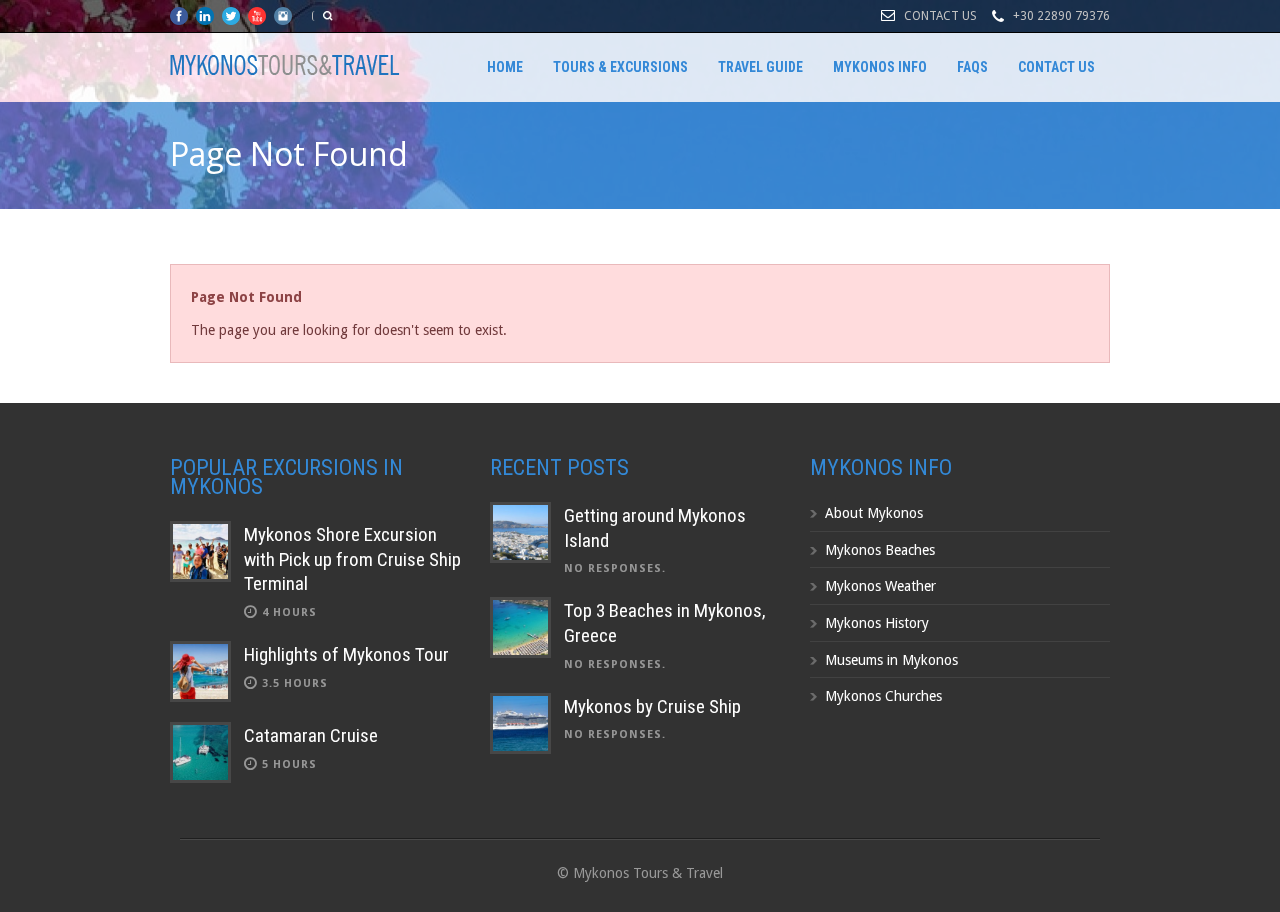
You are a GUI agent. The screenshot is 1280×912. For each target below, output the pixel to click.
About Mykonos (874, 513)
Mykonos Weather (880, 586)
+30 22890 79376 (1061, 16)
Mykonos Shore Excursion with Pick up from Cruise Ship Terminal (352, 559)
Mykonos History (877, 623)
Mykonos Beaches (880, 550)
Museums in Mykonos (891, 660)
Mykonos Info (880, 67)
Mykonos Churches (883, 696)
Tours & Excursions (620, 67)
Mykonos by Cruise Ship (652, 706)
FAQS (972, 67)
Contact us (1056, 67)
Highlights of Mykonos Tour (346, 654)
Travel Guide (760, 67)
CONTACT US (940, 16)
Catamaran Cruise (311, 735)
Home (505, 67)
